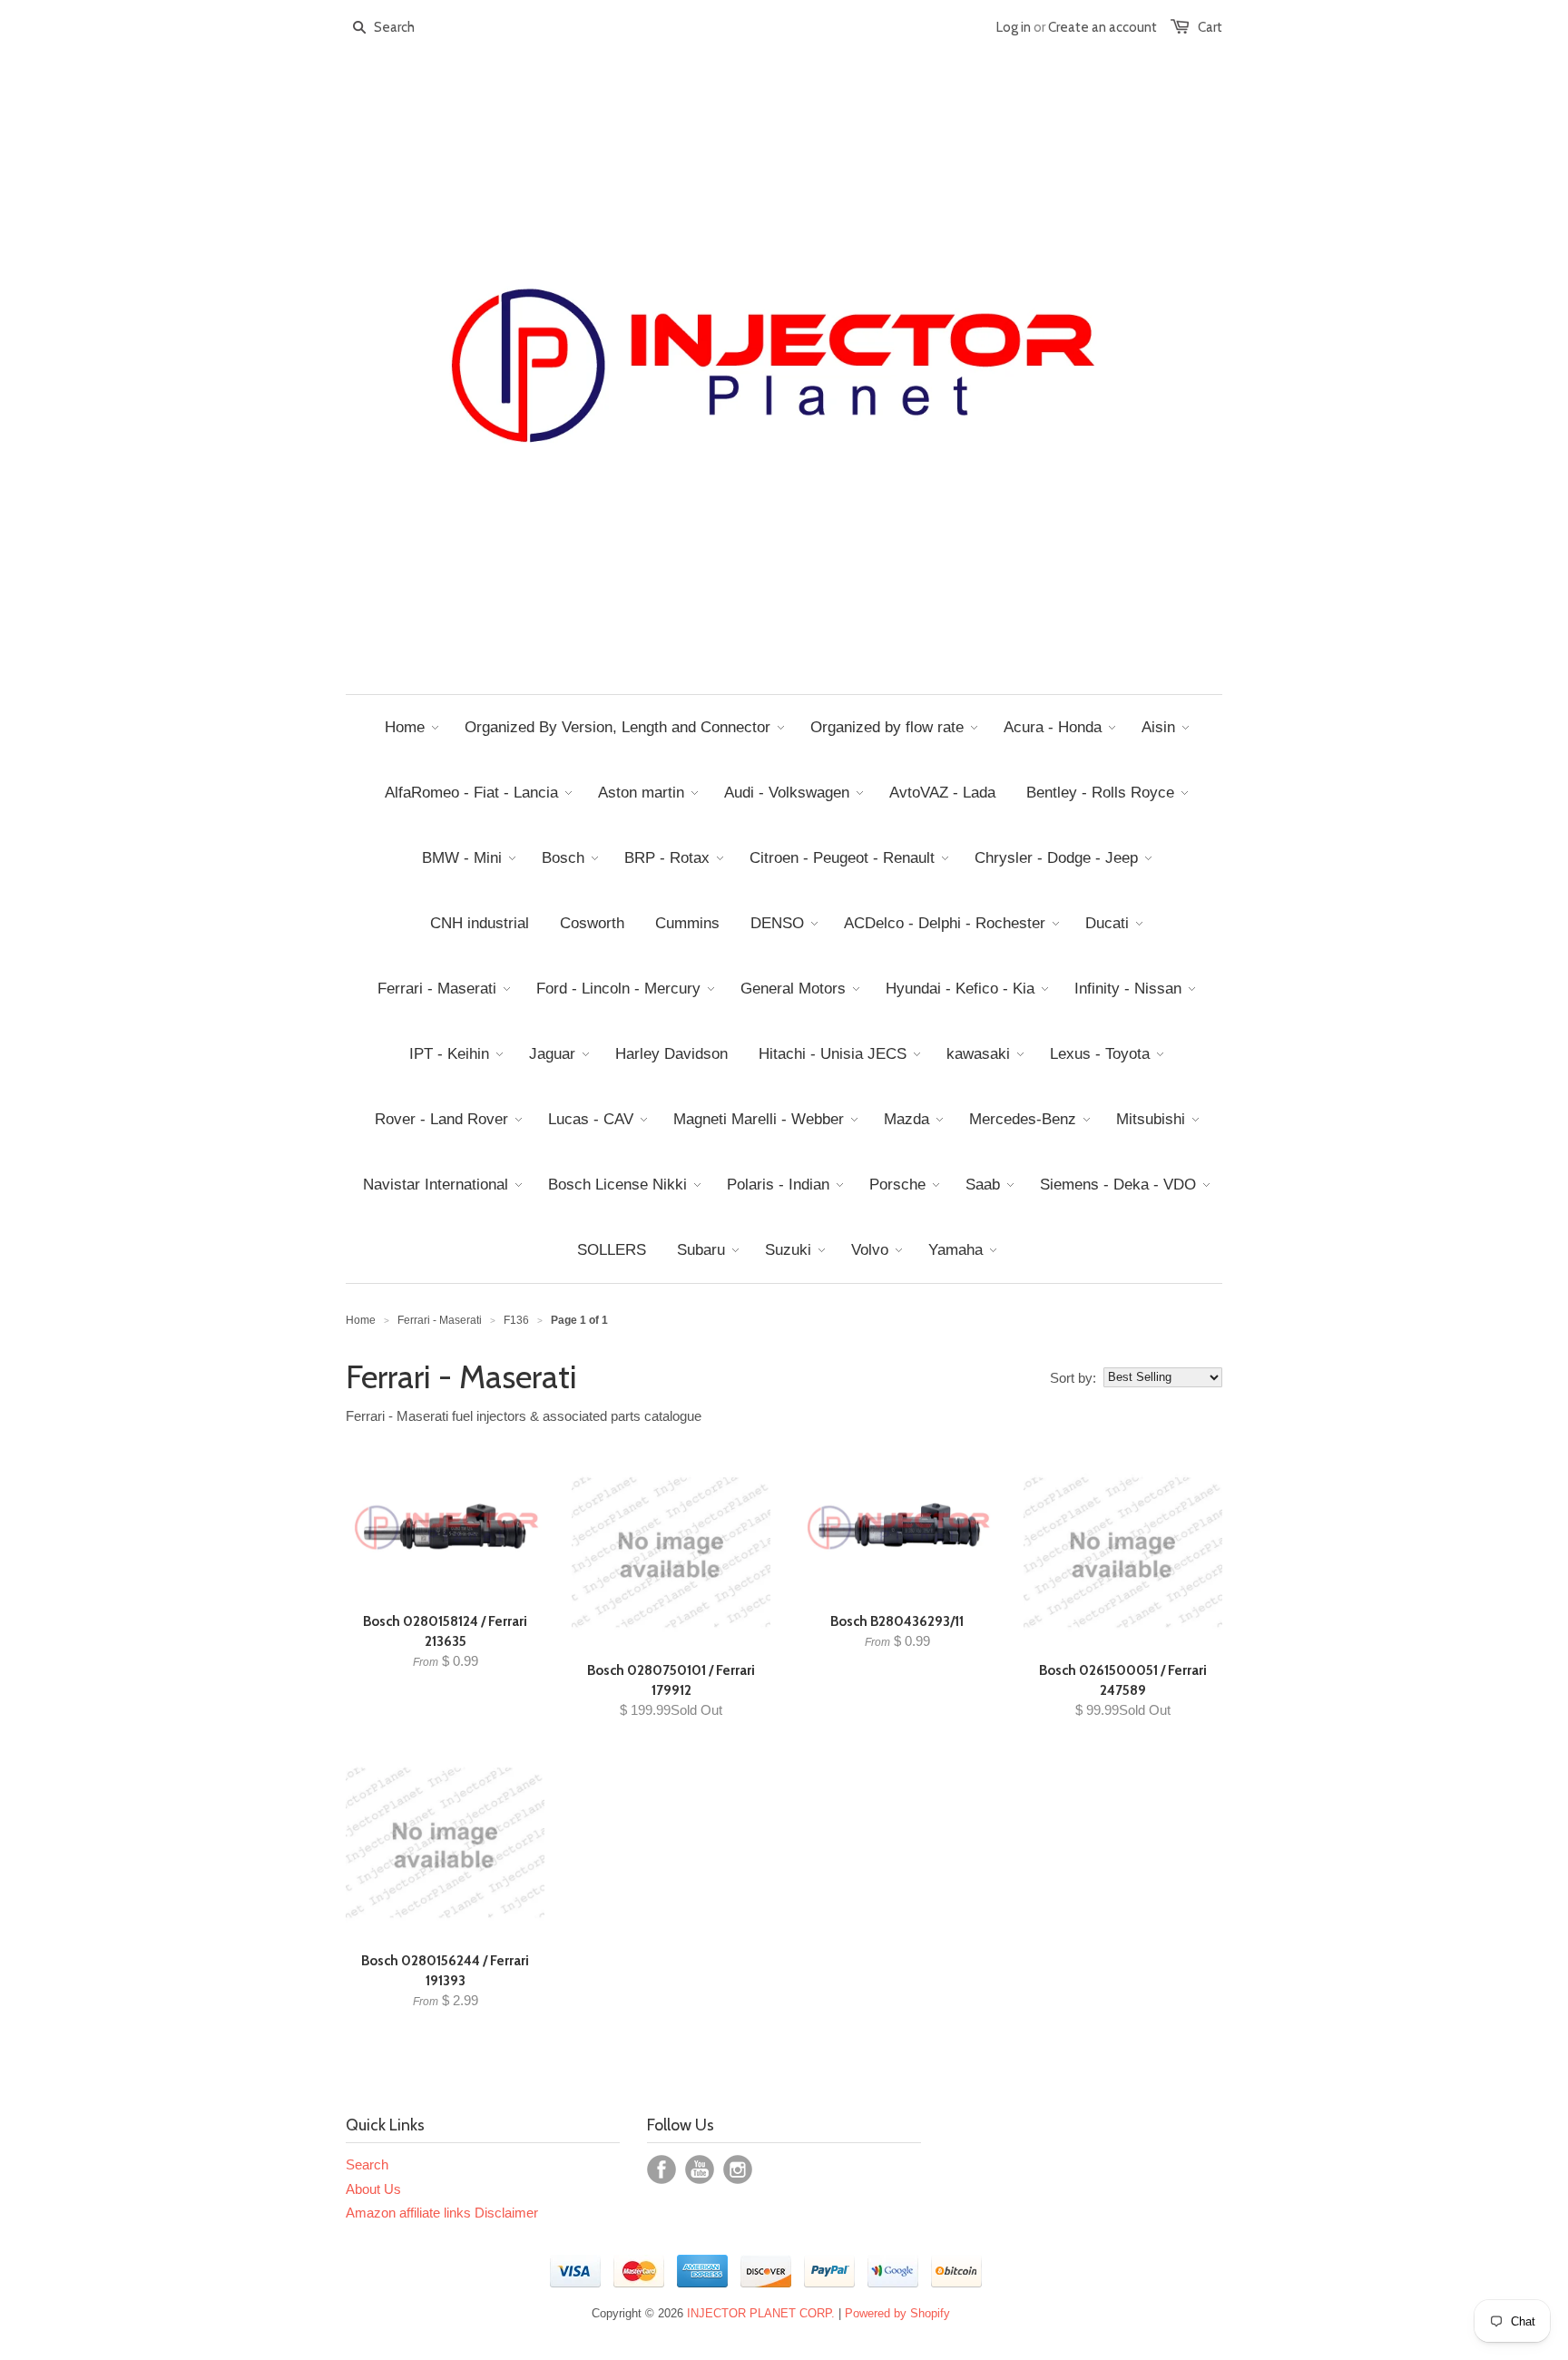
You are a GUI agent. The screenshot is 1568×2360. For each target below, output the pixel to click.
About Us (373, 2189)
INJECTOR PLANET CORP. (761, 2313)
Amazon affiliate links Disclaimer (442, 2213)
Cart (1210, 27)
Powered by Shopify (897, 2313)
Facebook (661, 2169)
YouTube (700, 2169)
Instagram (738, 2169)
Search (367, 2164)
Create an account (1102, 27)
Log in (1014, 27)
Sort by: (1073, 1378)
